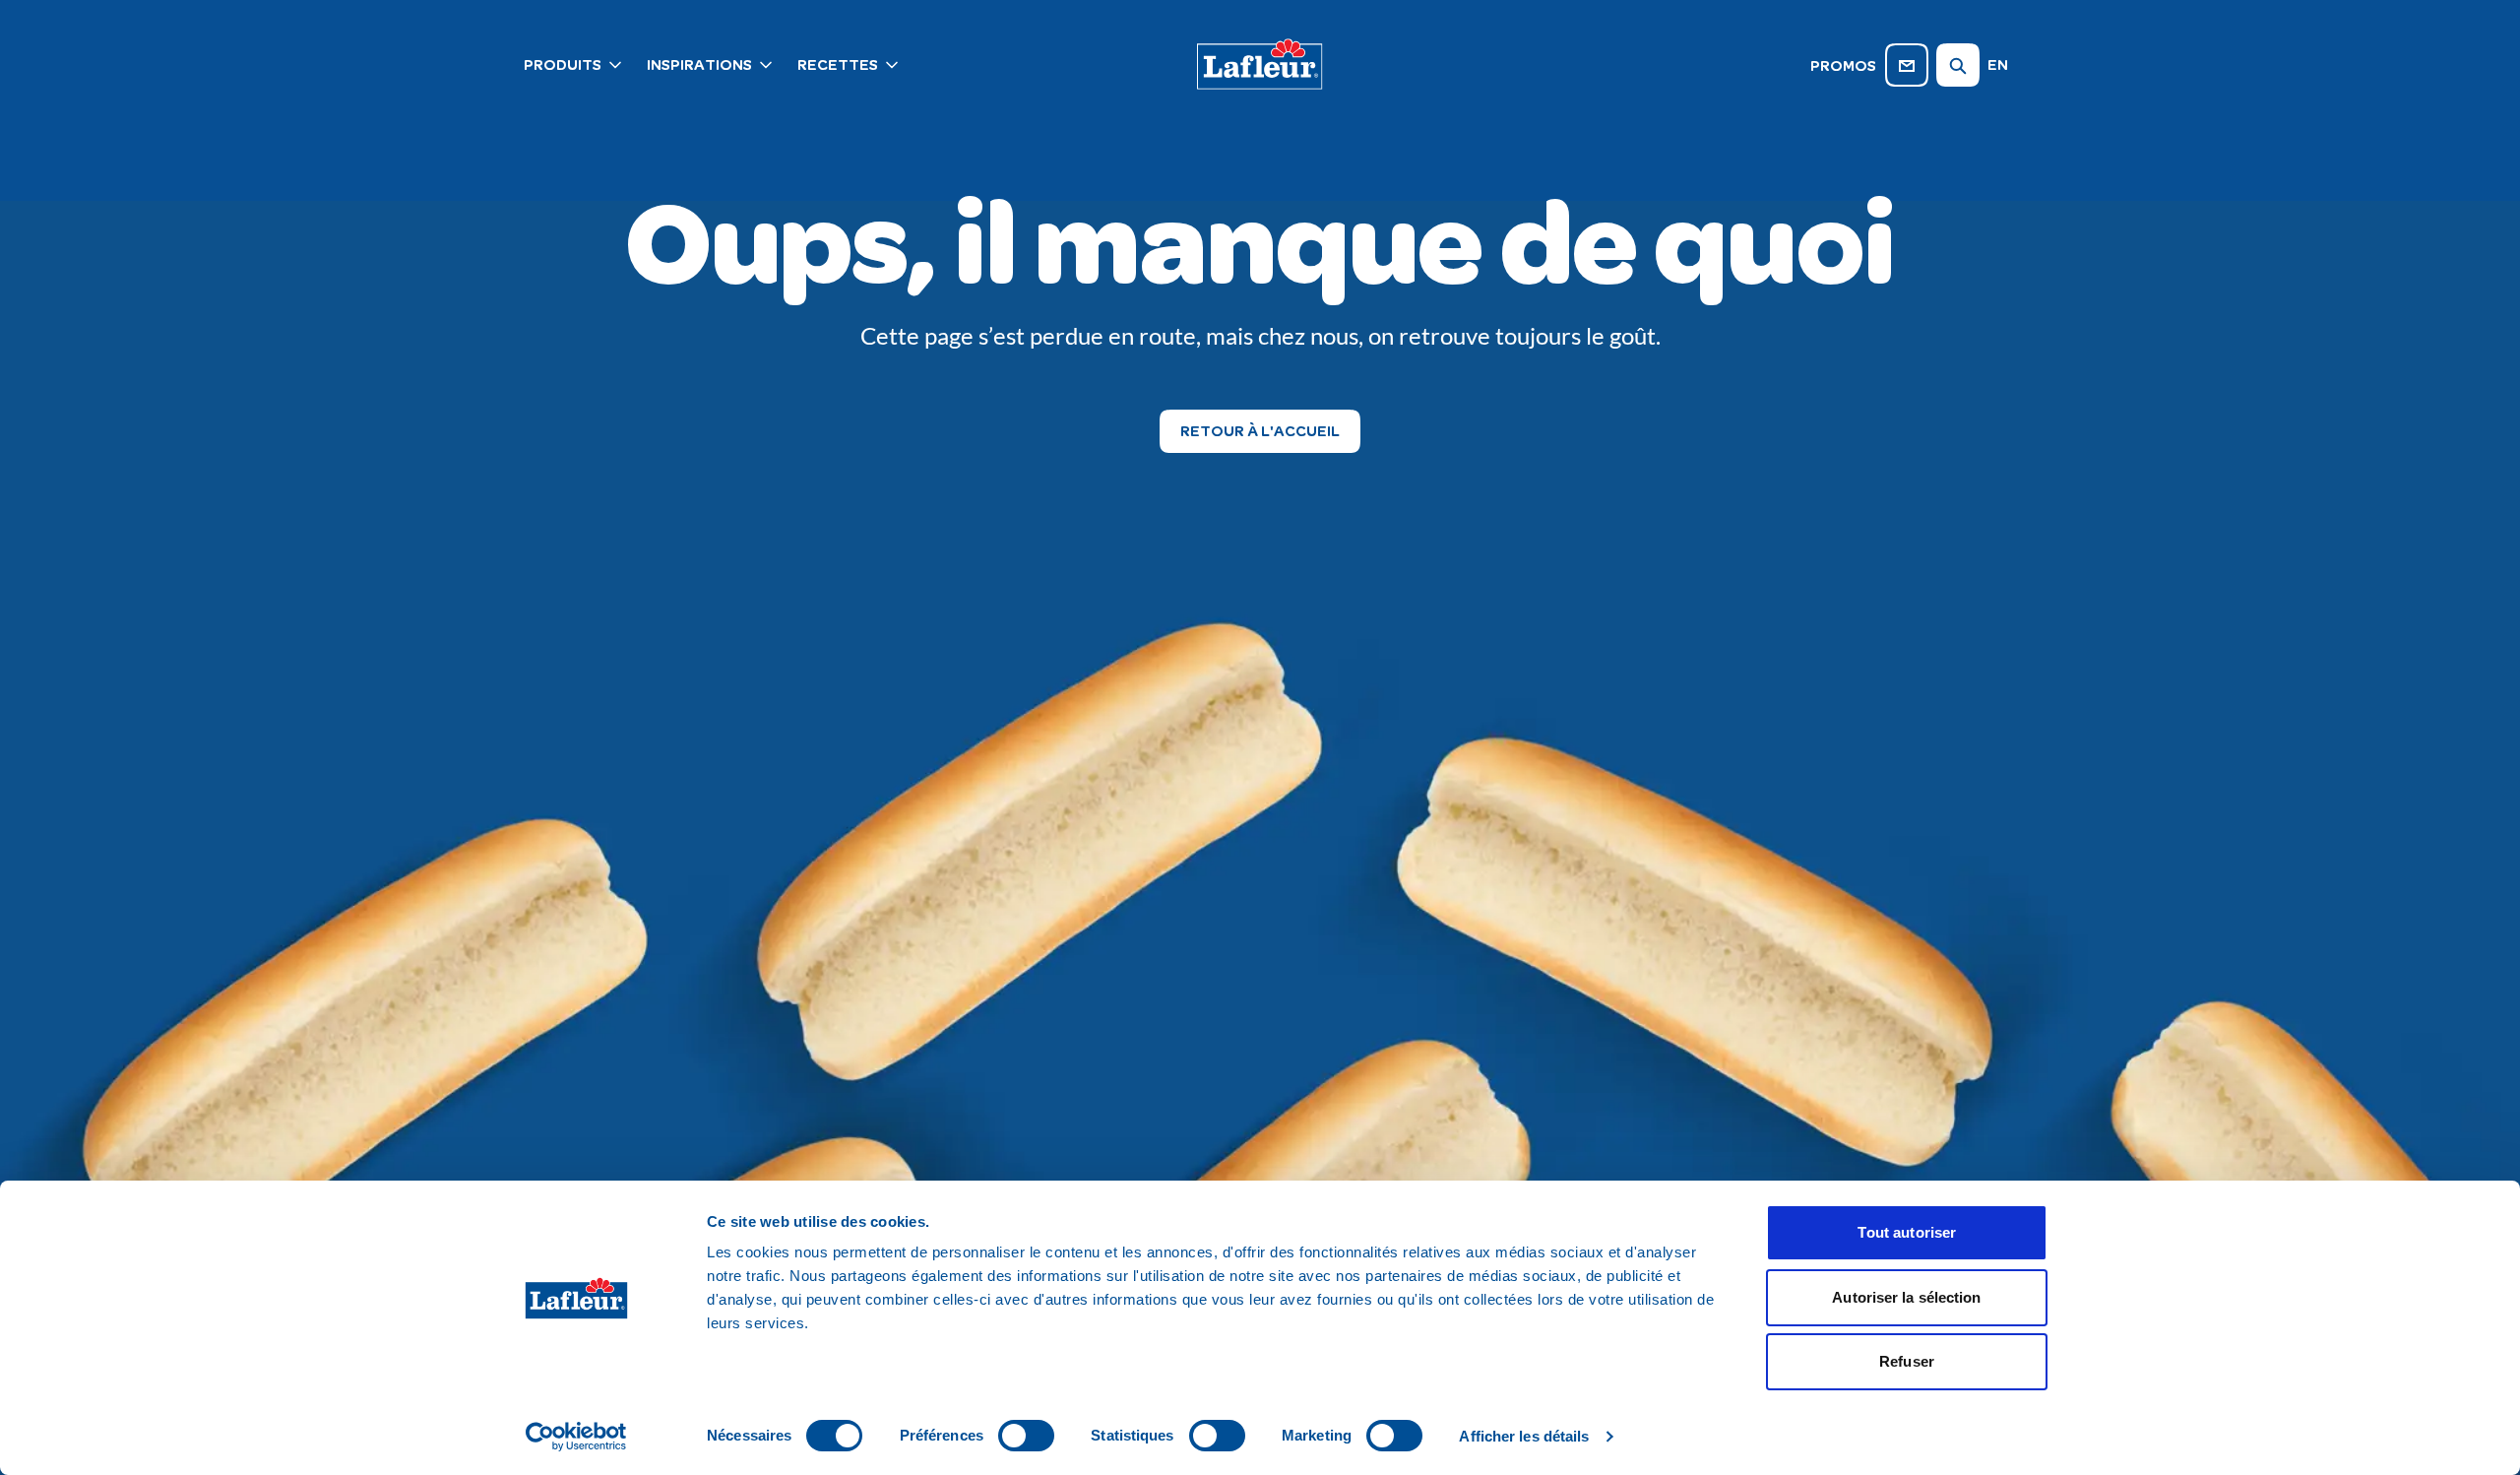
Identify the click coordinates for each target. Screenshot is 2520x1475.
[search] (1958, 65)
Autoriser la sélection (1906, 1297)
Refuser (1907, 1361)
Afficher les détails (1524, 1436)
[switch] (1026, 1436)
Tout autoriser (1907, 1232)
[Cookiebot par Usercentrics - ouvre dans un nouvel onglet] (576, 1437)
